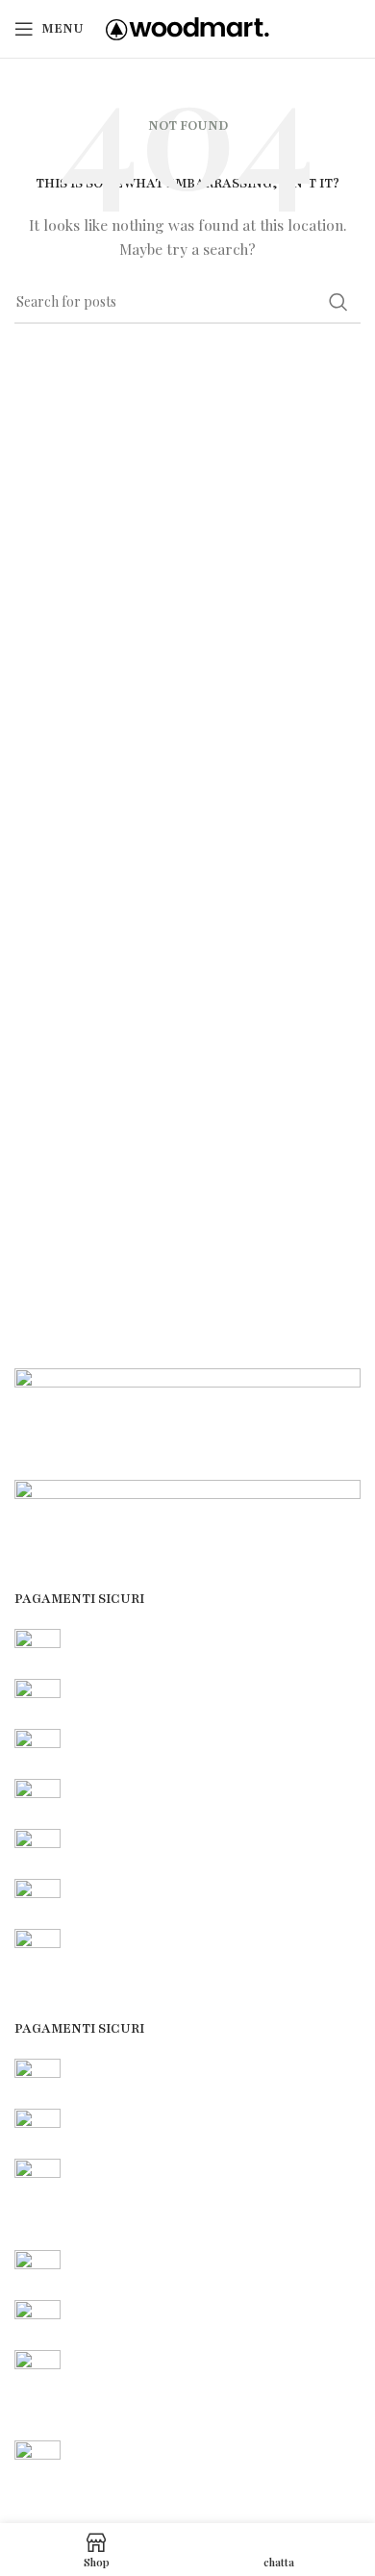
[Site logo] (187, 27)
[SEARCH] (338, 302)
